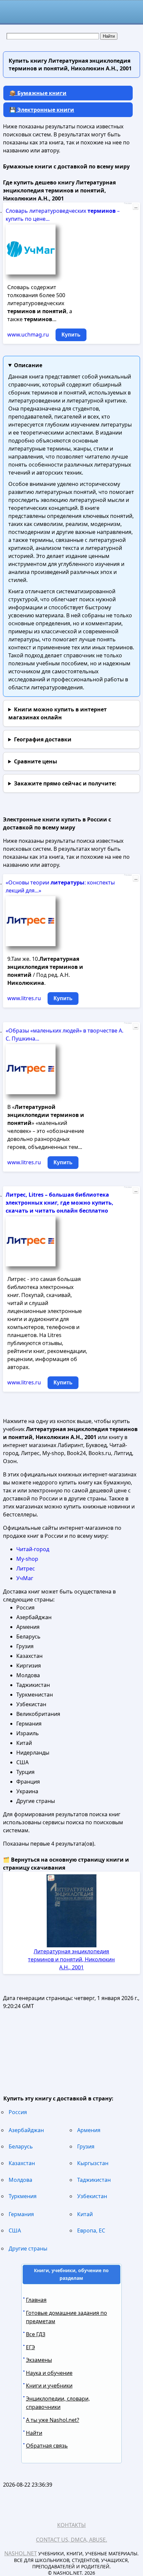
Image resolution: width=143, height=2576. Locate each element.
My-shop (27, 1559)
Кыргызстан (93, 2163)
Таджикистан (94, 2180)
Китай (85, 2214)
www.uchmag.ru (28, 335)
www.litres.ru (24, 998)
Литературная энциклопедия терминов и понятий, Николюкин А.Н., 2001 (71, 1959)
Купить (71, 335)
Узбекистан (92, 2196)
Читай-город (33, 1549)
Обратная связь (47, 2446)
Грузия (86, 2146)
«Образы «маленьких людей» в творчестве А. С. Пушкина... (65, 1035)
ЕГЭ (30, 2347)
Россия (18, 2112)
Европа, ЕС (91, 2230)
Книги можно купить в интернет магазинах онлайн (58, 713)
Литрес (26, 1568)
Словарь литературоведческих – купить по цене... (63, 215)
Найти (34, 2433)
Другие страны (28, 2248)
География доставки (43, 739)
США (15, 2230)
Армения (89, 2130)
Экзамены (39, 2360)
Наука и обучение (49, 2373)
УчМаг (25, 1578)
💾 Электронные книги (42, 110)
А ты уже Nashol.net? (53, 2420)
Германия (21, 2214)
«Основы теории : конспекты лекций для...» (60, 886)
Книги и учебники (49, 2386)
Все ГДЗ (36, 2334)
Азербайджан (26, 2130)
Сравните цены (36, 761)
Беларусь (21, 2146)
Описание (28, 365)
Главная (36, 2300)
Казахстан (22, 2163)
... (136, 207)
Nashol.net (21, 2553)
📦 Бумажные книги (38, 93)
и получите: (65, 783)
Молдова (20, 2180)
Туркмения (23, 2196)
